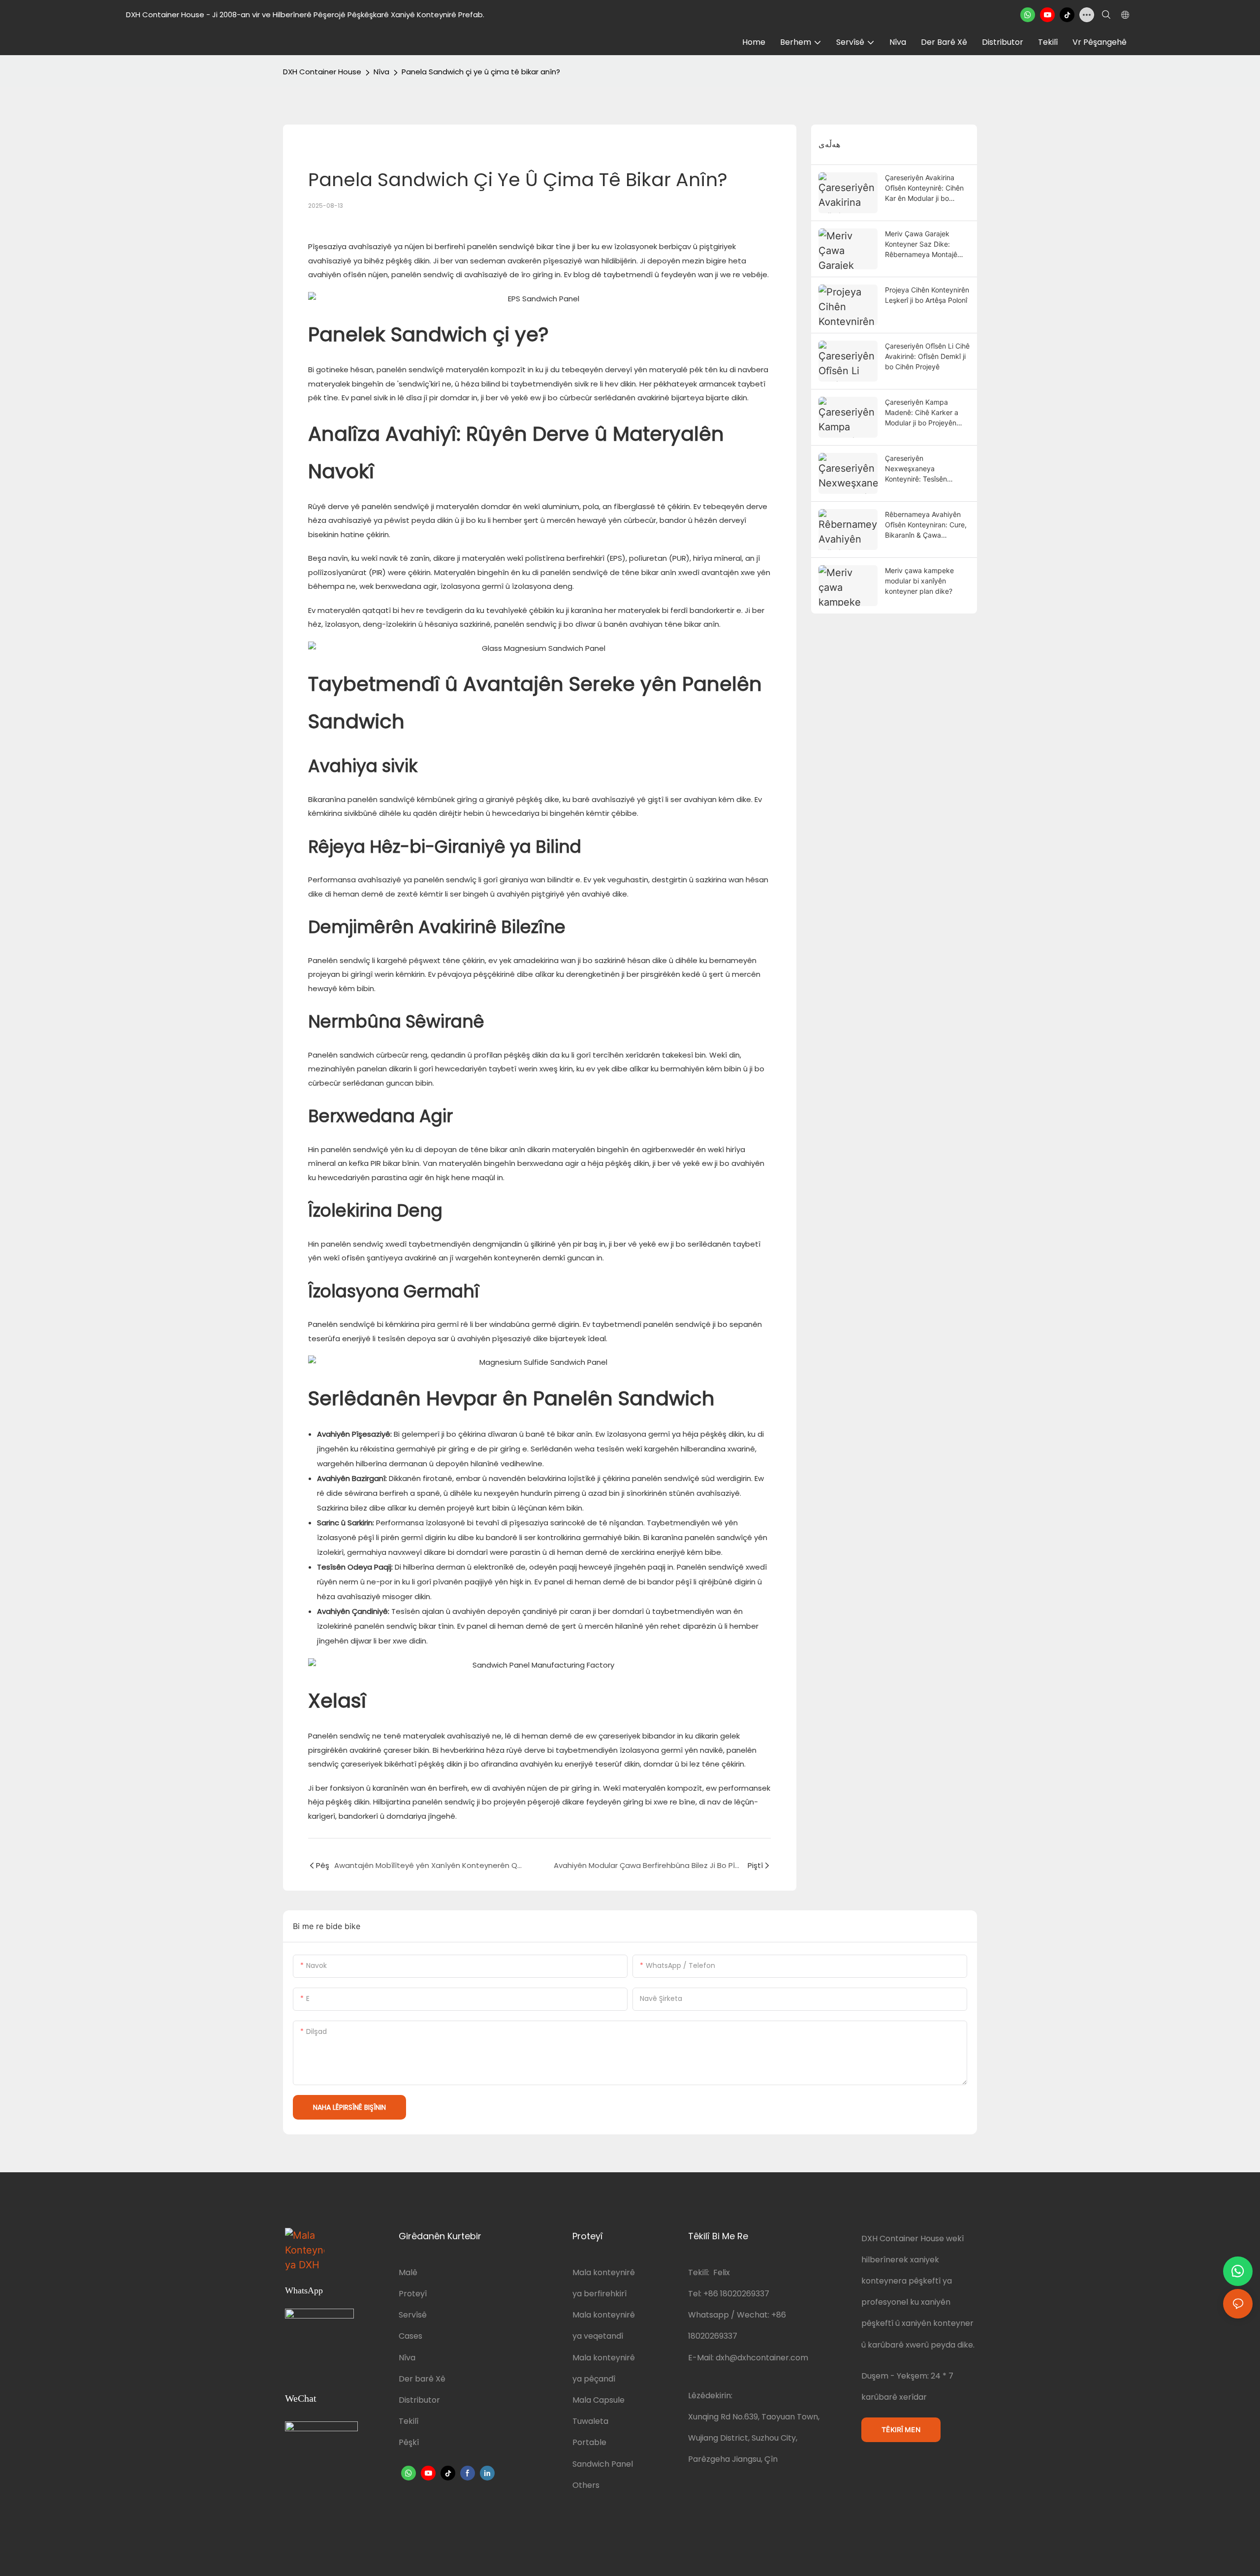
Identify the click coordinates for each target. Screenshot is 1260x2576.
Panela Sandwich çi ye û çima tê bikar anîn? (481, 72)
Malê (408, 2272)
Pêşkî (409, 2442)
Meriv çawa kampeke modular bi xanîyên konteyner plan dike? (919, 581)
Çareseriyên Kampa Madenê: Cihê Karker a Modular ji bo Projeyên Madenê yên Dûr (922, 413)
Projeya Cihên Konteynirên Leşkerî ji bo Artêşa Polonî (927, 295)
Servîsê (413, 2315)
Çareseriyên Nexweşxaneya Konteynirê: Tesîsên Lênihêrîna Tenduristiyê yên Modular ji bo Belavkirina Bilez (922, 469)
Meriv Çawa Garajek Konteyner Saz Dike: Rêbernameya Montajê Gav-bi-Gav (921, 244)
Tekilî (409, 2421)
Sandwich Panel (603, 2464)
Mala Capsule (598, 2400)
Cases (410, 2336)
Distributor (419, 2400)
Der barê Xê (422, 2379)
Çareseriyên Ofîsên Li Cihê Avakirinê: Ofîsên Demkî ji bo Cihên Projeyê (927, 356)
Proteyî (413, 2294)
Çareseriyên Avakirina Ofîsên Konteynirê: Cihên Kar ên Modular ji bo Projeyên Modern (924, 188)
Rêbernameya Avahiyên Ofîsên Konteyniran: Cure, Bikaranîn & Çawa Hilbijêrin (926, 525)
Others (586, 2485)
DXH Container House (322, 72)
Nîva (381, 72)
